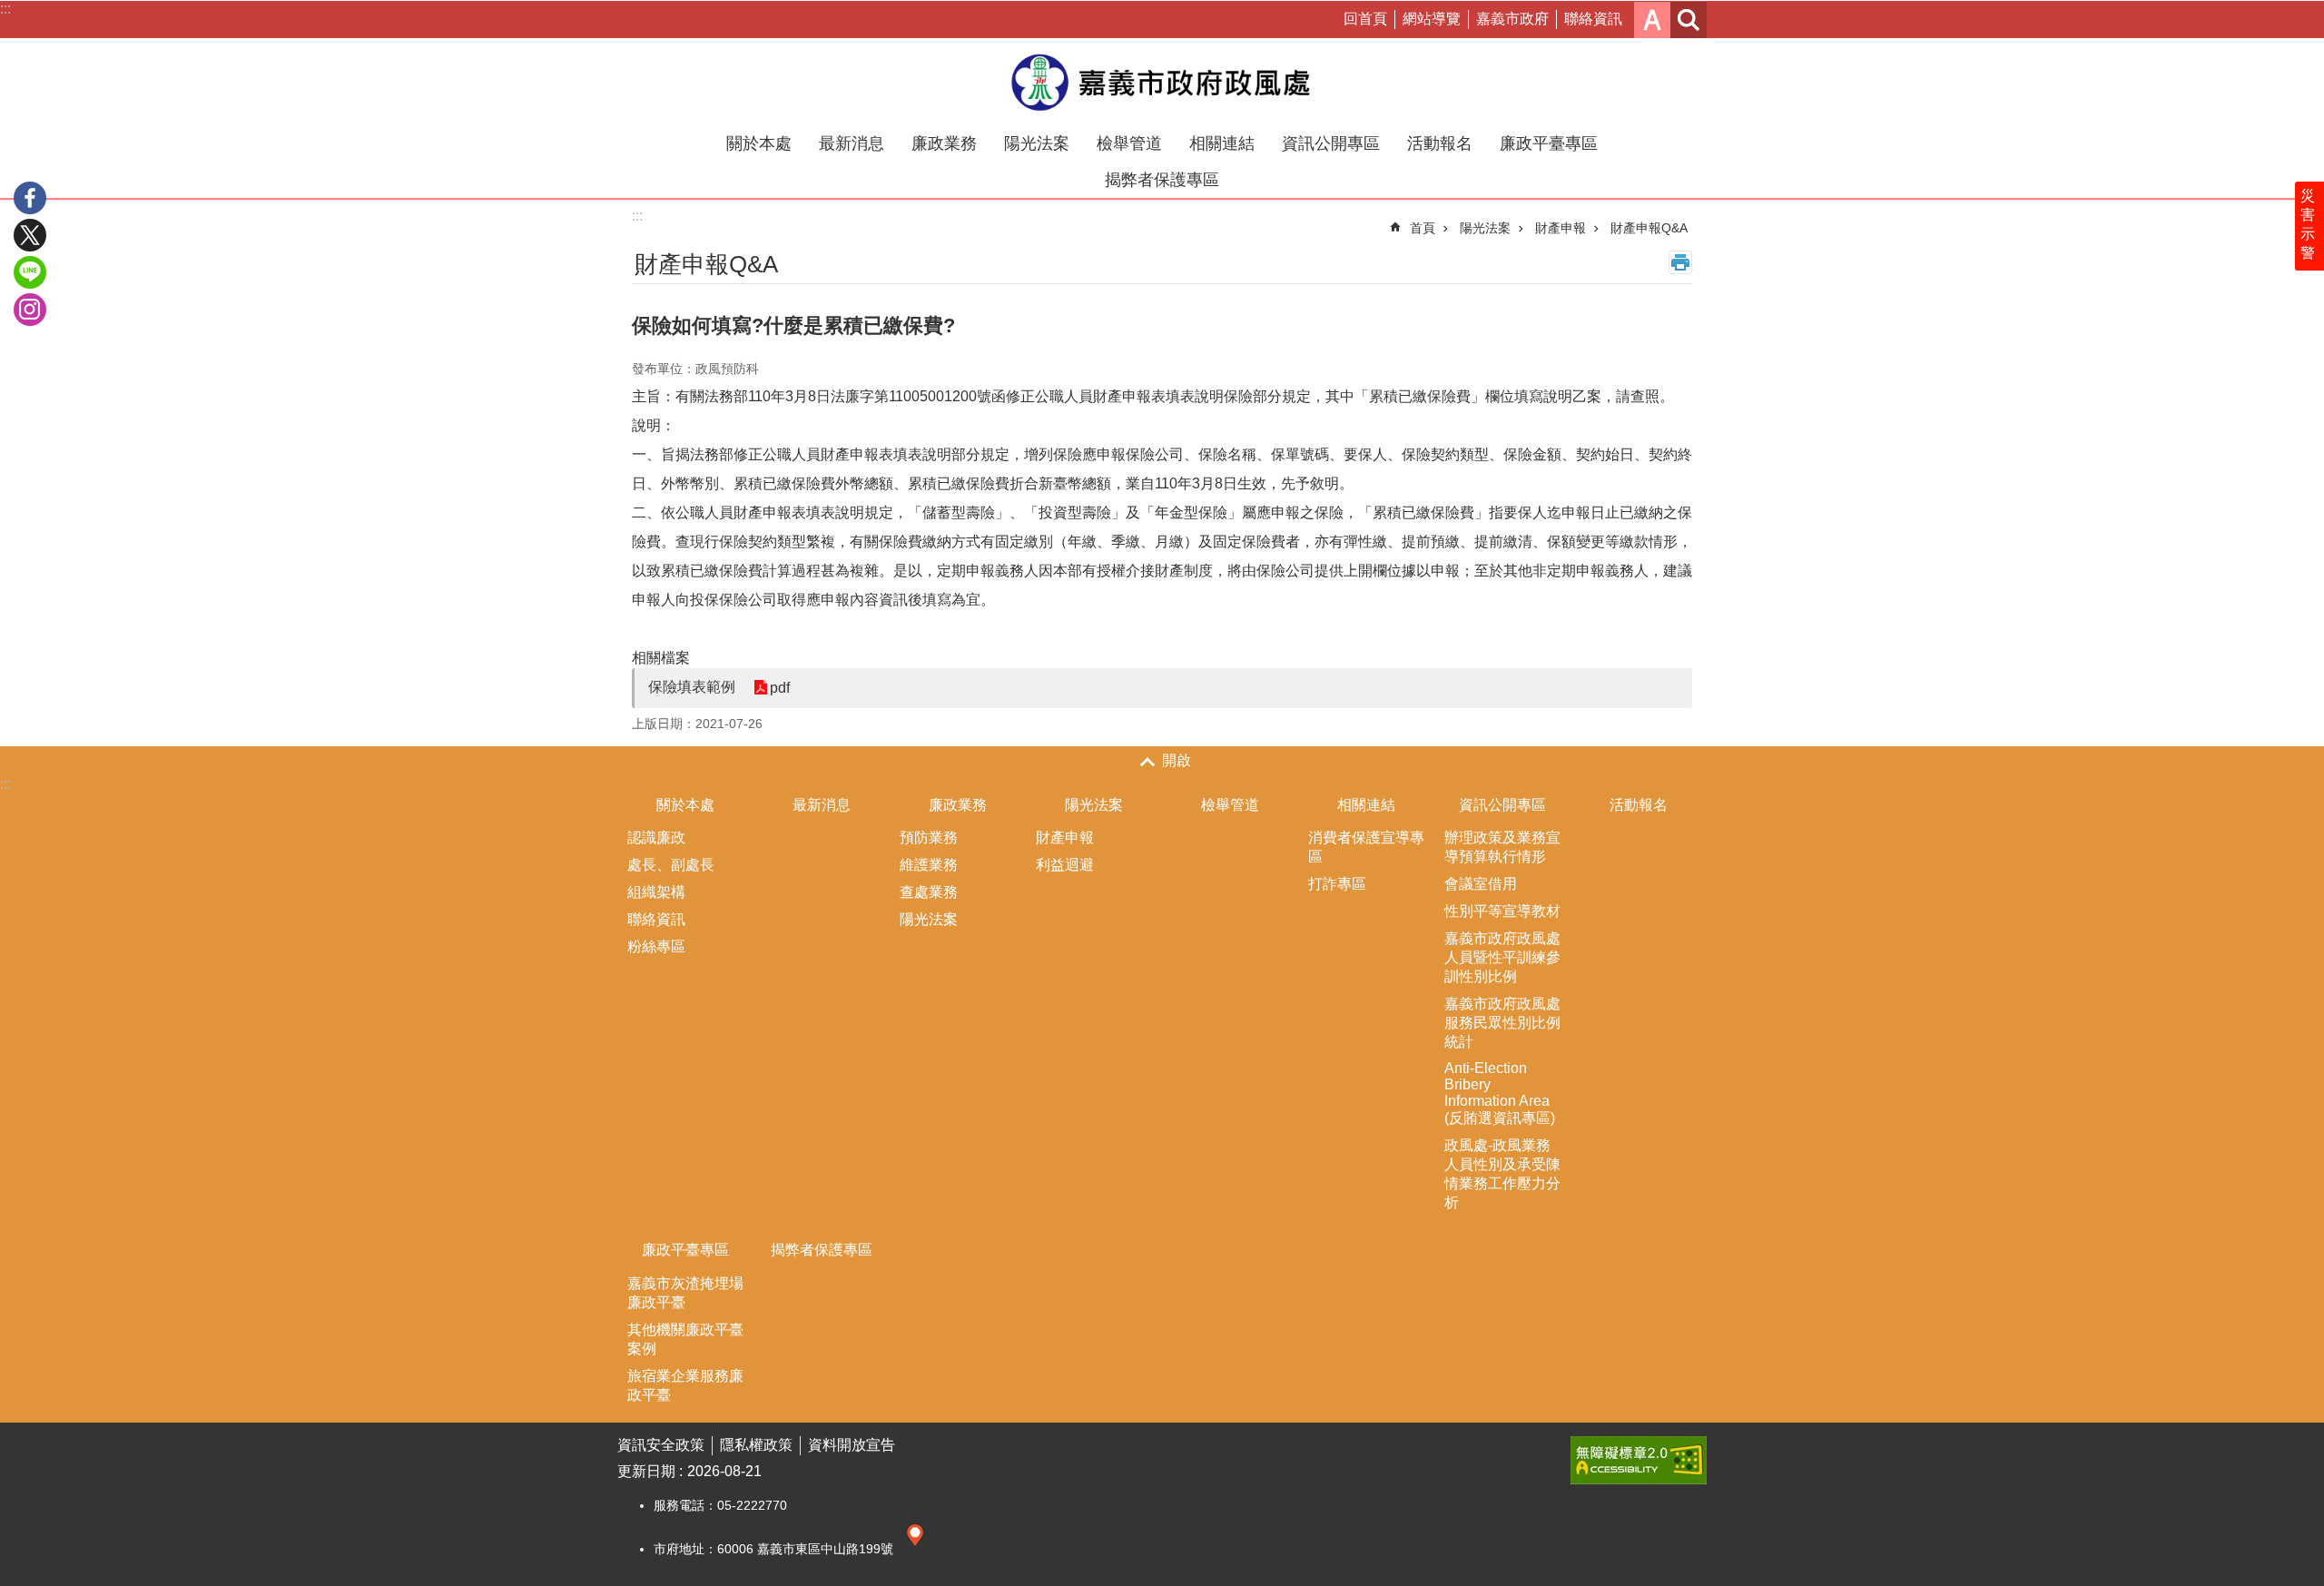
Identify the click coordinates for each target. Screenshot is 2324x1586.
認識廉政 (656, 837)
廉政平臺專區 (1549, 143)
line (30, 272)
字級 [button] (1652, 20)
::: (5, 9)
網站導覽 (1432, 19)
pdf (780, 688)
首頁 (1423, 228)
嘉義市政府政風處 (1162, 82)
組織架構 (656, 892)
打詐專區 (1337, 884)
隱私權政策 (756, 1445)
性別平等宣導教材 (1502, 911)
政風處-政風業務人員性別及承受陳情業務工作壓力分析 (1502, 1174)
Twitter (30, 235)
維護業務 (929, 865)
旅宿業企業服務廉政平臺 (685, 1385)
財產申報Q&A (1649, 228)
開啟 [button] (1177, 760)
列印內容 (1680, 262)
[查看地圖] (915, 1549)
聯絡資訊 (1593, 19)
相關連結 (1222, 143)
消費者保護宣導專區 (1366, 847)
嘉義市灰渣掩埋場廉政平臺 (685, 1293)
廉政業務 (944, 143)
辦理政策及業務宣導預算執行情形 (1502, 847)
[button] (1639, 1460)
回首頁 (1365, 19)
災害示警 (2308, 224)
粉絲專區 (656, 946)
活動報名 (1440, 143)
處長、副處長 (671, 865)
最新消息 (852, 143)
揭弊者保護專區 (1162, 180)
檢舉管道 (1129, 143)
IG (30, 310)
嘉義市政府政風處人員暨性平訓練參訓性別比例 (1502, 957)
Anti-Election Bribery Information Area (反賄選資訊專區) (1500, 1093)
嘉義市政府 (1512, 19)
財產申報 (1561, 228)
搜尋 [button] (1689, 20)
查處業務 (929, 892)
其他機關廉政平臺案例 (685, 1339)
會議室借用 (1481, 884)
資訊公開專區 (1331, 143)
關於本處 (759, 143)
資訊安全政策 (661, 1445)
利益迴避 (1065, 865)
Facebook (30, 198)
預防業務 (929, 837)
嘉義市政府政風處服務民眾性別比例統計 (1502, 1023)
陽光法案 (1037, 143)
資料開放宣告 (852, 1445)
